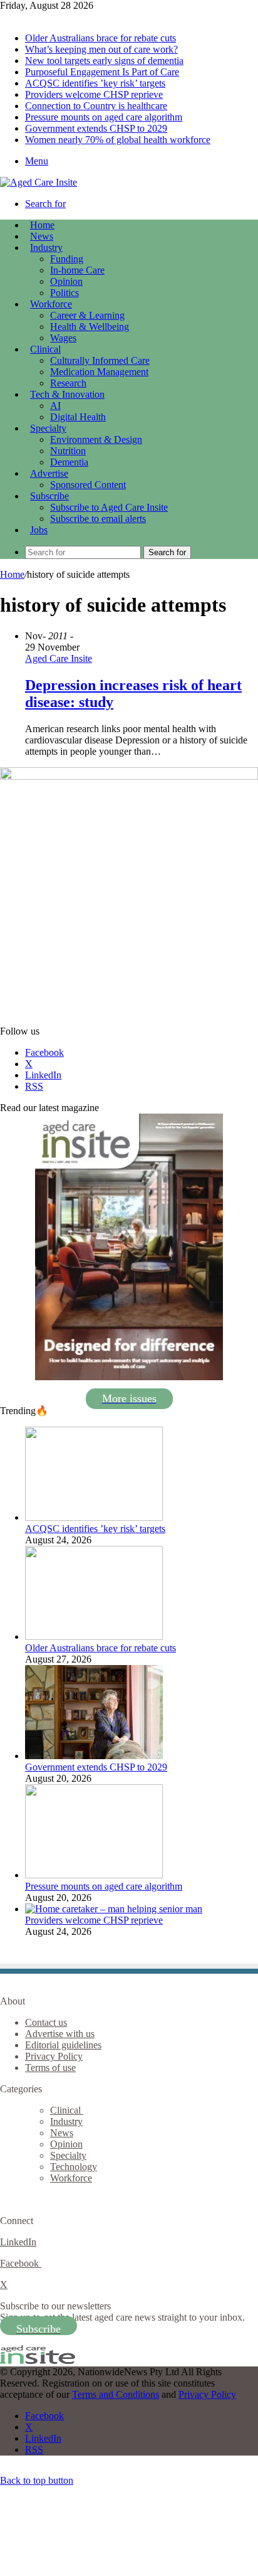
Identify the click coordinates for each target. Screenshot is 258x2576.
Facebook (21, 2263)
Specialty (48, 428)
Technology (74, 2167)
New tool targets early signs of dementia (104, 61)
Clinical (45, 349)
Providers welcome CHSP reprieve (94, 94)
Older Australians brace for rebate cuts (101, 38)
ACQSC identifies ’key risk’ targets (95, 83)
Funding (67, 259)
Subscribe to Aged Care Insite (109, 507)
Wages (63, 338)
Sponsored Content (88, 485)
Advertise (49, 473)
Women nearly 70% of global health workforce (118, 140)
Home (12, 574)
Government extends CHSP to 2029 (96, 128)
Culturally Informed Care (100, 360)
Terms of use (50, 2068)
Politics (64, 293)
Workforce (51, 304)
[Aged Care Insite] (39, 182)
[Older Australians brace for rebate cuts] (94, 1637)
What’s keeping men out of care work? (101, 49)
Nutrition (68, 451)
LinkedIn (18, 2242)
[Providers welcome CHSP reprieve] (114, 1909)
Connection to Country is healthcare (96, 106)
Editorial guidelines (63, 2045)
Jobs (39, 530)
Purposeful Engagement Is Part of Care (102, 72)
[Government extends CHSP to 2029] (94, 1756)
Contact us (46, 2022)
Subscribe (49, 496)
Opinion (66, 281)
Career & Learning (87, 315)
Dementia (69, 462)
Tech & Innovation (67, 394)
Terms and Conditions (116, 2394)
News (42, 236)
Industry (46, 247)
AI (55, 406)
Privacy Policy (54, 2056)
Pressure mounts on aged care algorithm (104, 117)
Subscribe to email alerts (98, 519)
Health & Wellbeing (90, 327)
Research (68, 383)
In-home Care (77, 270)
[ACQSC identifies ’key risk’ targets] (94, 1517)
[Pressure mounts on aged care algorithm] (94, 1875)
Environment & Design (96, 439)
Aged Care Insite (59, 658)
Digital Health (78, 417)
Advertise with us (60, 2034)
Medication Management (99, 372)
